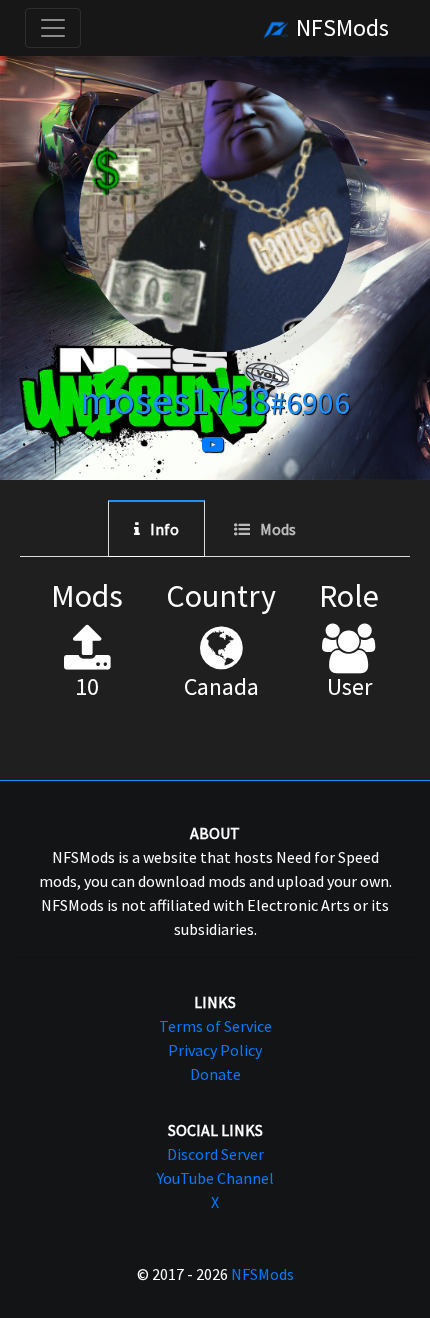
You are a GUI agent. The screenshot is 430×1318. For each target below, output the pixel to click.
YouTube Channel (215, 1178)
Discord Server (215, 1154)
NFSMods (340, 27)
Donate (215, 1074)
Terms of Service (215, 1026)
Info (164, 529)
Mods (278, 529)
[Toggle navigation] (53, 28)
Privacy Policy (215, 1050)
